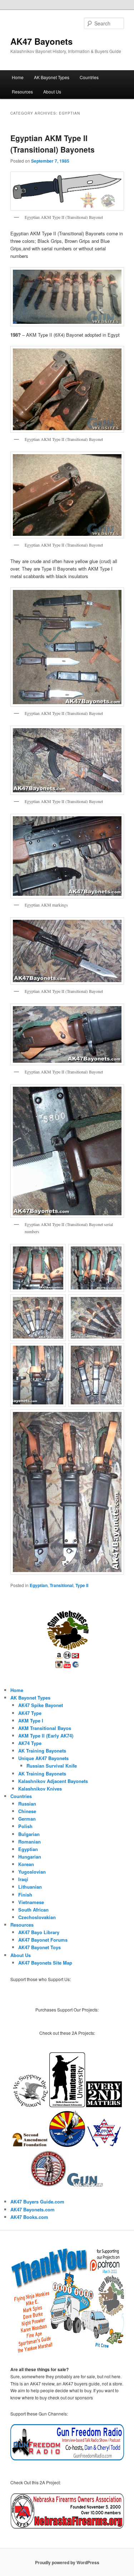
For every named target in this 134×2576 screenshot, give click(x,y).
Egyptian (39, 1585)
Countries (89, 77)
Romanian (29, 1842)
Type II (82, 1585)
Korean (26, 1864)
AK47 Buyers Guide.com (37, 2202)
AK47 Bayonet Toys (39, 1947)
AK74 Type (30, 1743)
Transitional (61, 1585)
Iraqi (23, 1879)
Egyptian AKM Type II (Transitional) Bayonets (53, 144)
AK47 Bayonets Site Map (45, 1963)
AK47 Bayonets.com (33, 2209)
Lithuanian (30, 1887)
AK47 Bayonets (41, 41)
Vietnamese (31, 1902)
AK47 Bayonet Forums (43, 1940)
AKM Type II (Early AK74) (46, 1736)
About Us (52, 92)
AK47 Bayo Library (39, 1932)
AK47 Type (30, 1713)
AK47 (17, 2217)
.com (43, 2217)
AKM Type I (31, 1720)
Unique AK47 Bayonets (43, 1758)
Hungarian (30, 1857)
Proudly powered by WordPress (67, 2562)
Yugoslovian (32, 1872)
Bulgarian (29, 1834)
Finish (25, 1895)
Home (18, 77)
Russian (27, 1804)
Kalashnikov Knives (40, 1789)
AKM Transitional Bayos (45, 1728)
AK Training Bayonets (42, 1751)
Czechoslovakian (37, 1917)
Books (30, 2217)
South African (33, 1910)
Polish (25, 1826)
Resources (22, 92)
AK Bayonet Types (52, 77)
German (27, 1819)
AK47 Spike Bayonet (41, 1705)
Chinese (27, 1811)
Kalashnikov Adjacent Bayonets (53, 1781)
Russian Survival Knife (52, 1766)
